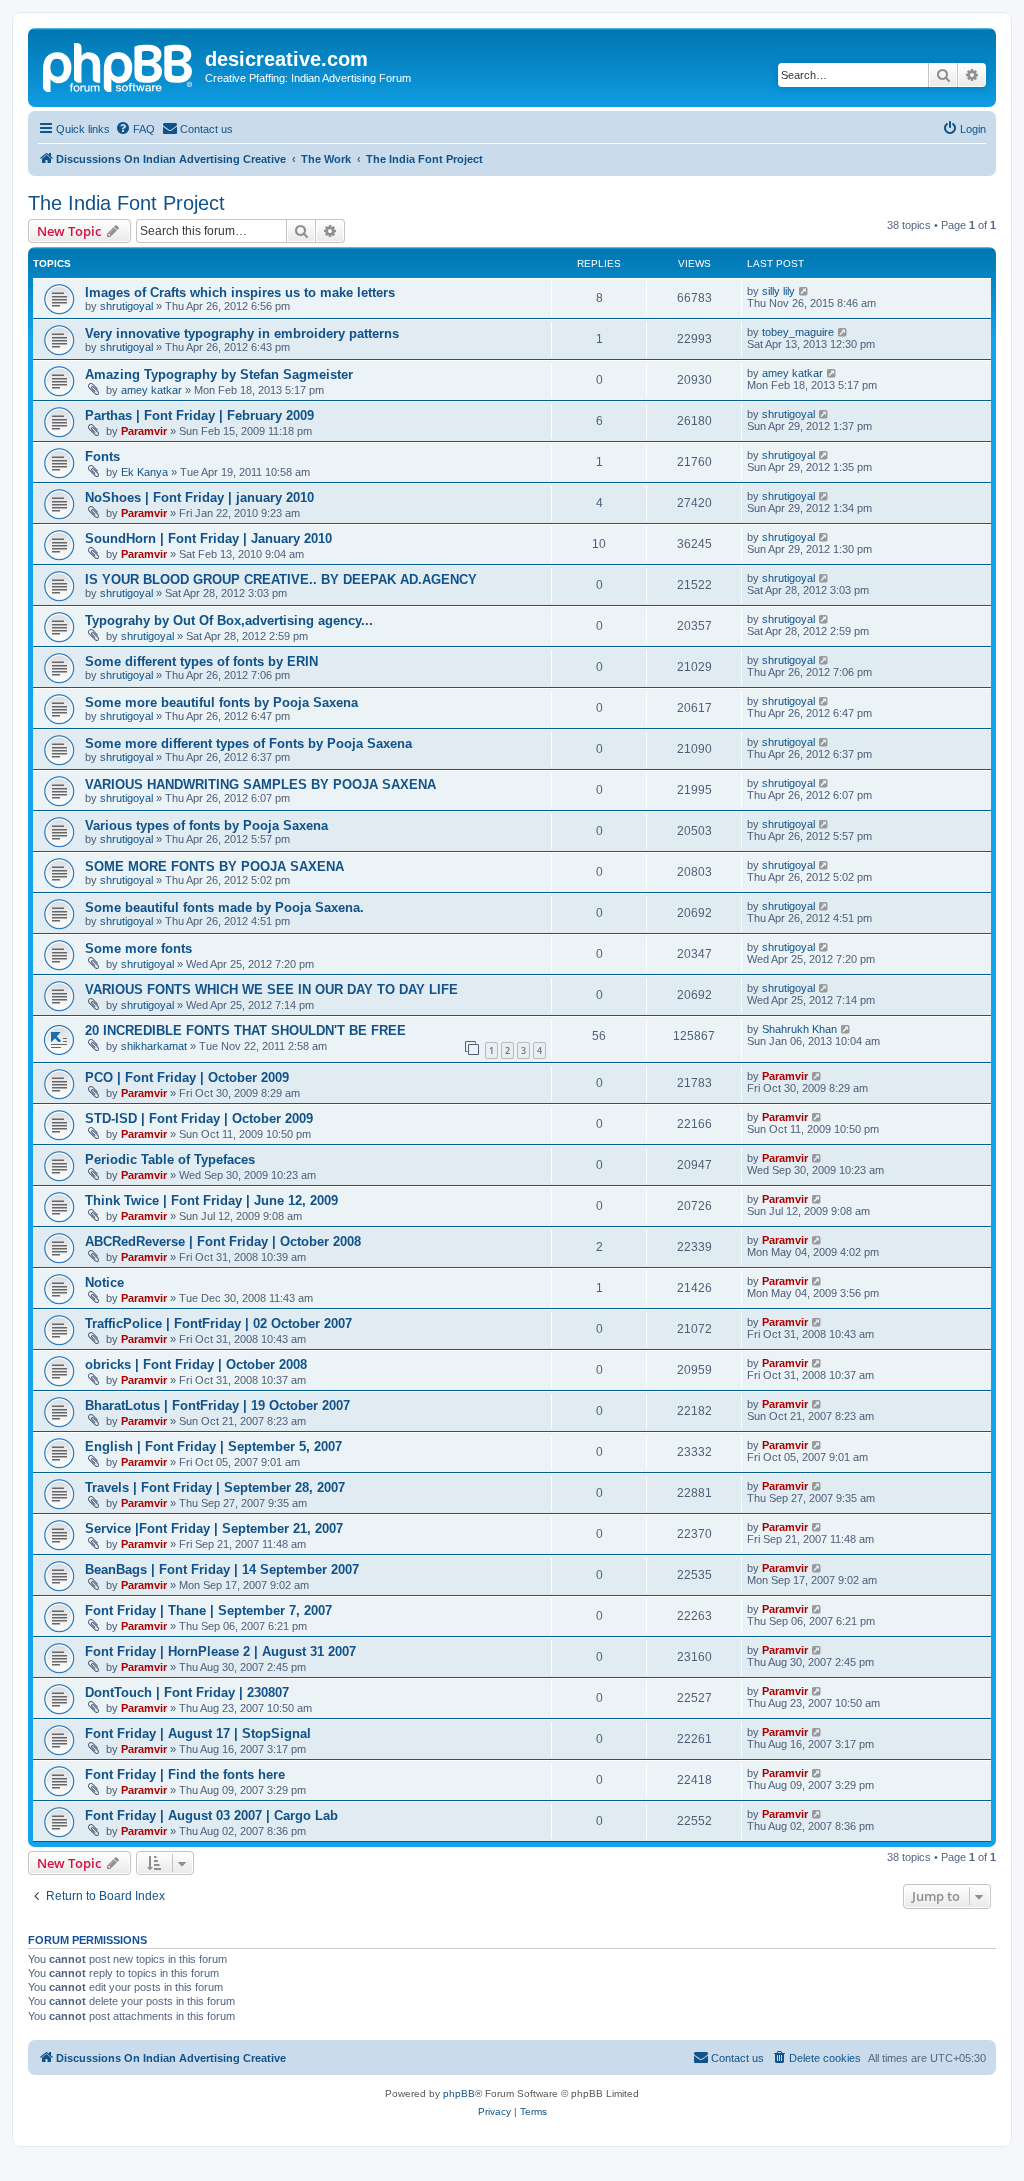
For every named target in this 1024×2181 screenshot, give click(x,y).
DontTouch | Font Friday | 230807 (187, 1692)
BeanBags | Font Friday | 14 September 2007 (222, 1569)
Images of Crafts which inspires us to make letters (240, 292)
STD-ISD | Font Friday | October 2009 (199, 1118)
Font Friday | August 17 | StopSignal (198, 1733)
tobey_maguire (798, 332)
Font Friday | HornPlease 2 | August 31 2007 (220, 1651)
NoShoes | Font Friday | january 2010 (199, 497)
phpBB (459, 2093)
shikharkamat (154, 1046)
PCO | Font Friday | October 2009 (187, 1077)
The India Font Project (126, 203)
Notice (104, 1282)
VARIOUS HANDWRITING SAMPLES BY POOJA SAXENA (260, 784)
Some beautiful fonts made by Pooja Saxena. (224, 907)
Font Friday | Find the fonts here (185, 1774)
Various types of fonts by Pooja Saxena (206, 825)
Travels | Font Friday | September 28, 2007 (215, 1487)
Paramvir (144, 431)
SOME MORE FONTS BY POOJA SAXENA (214, 866)
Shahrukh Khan (799, 1029)
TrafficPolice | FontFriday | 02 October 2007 (218, 1323)
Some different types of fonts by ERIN (201, 661)
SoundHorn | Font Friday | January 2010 (208, 538)
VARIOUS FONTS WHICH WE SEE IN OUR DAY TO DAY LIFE (271, 989)
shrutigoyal (126, 306)
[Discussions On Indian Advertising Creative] (119, 65)
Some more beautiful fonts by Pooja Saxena (221, 702)
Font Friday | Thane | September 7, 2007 (208, 1610)
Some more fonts (138, 948)
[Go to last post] (804, 291)
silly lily (778, 291)
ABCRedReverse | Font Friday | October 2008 (223, 1241)
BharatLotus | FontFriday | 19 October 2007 (217, 1405)
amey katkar (151, 390)
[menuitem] (135, 129)
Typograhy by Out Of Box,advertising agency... (229, 620)
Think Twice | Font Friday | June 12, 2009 (211, 1200)
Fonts (102, 456)
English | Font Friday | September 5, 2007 (213, 1446)
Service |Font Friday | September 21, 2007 (214, 1528)
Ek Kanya (144, 472)
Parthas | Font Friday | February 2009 (199, 415)
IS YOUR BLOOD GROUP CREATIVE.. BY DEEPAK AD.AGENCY (281, 579)
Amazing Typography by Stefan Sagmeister (219, 374)
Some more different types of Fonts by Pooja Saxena (248, 743)
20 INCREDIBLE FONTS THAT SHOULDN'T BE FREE (245, 1030)
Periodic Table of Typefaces (170, 1159)
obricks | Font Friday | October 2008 (196, 1364)
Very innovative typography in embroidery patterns (242, 333)
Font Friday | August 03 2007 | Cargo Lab (211, 1815)
